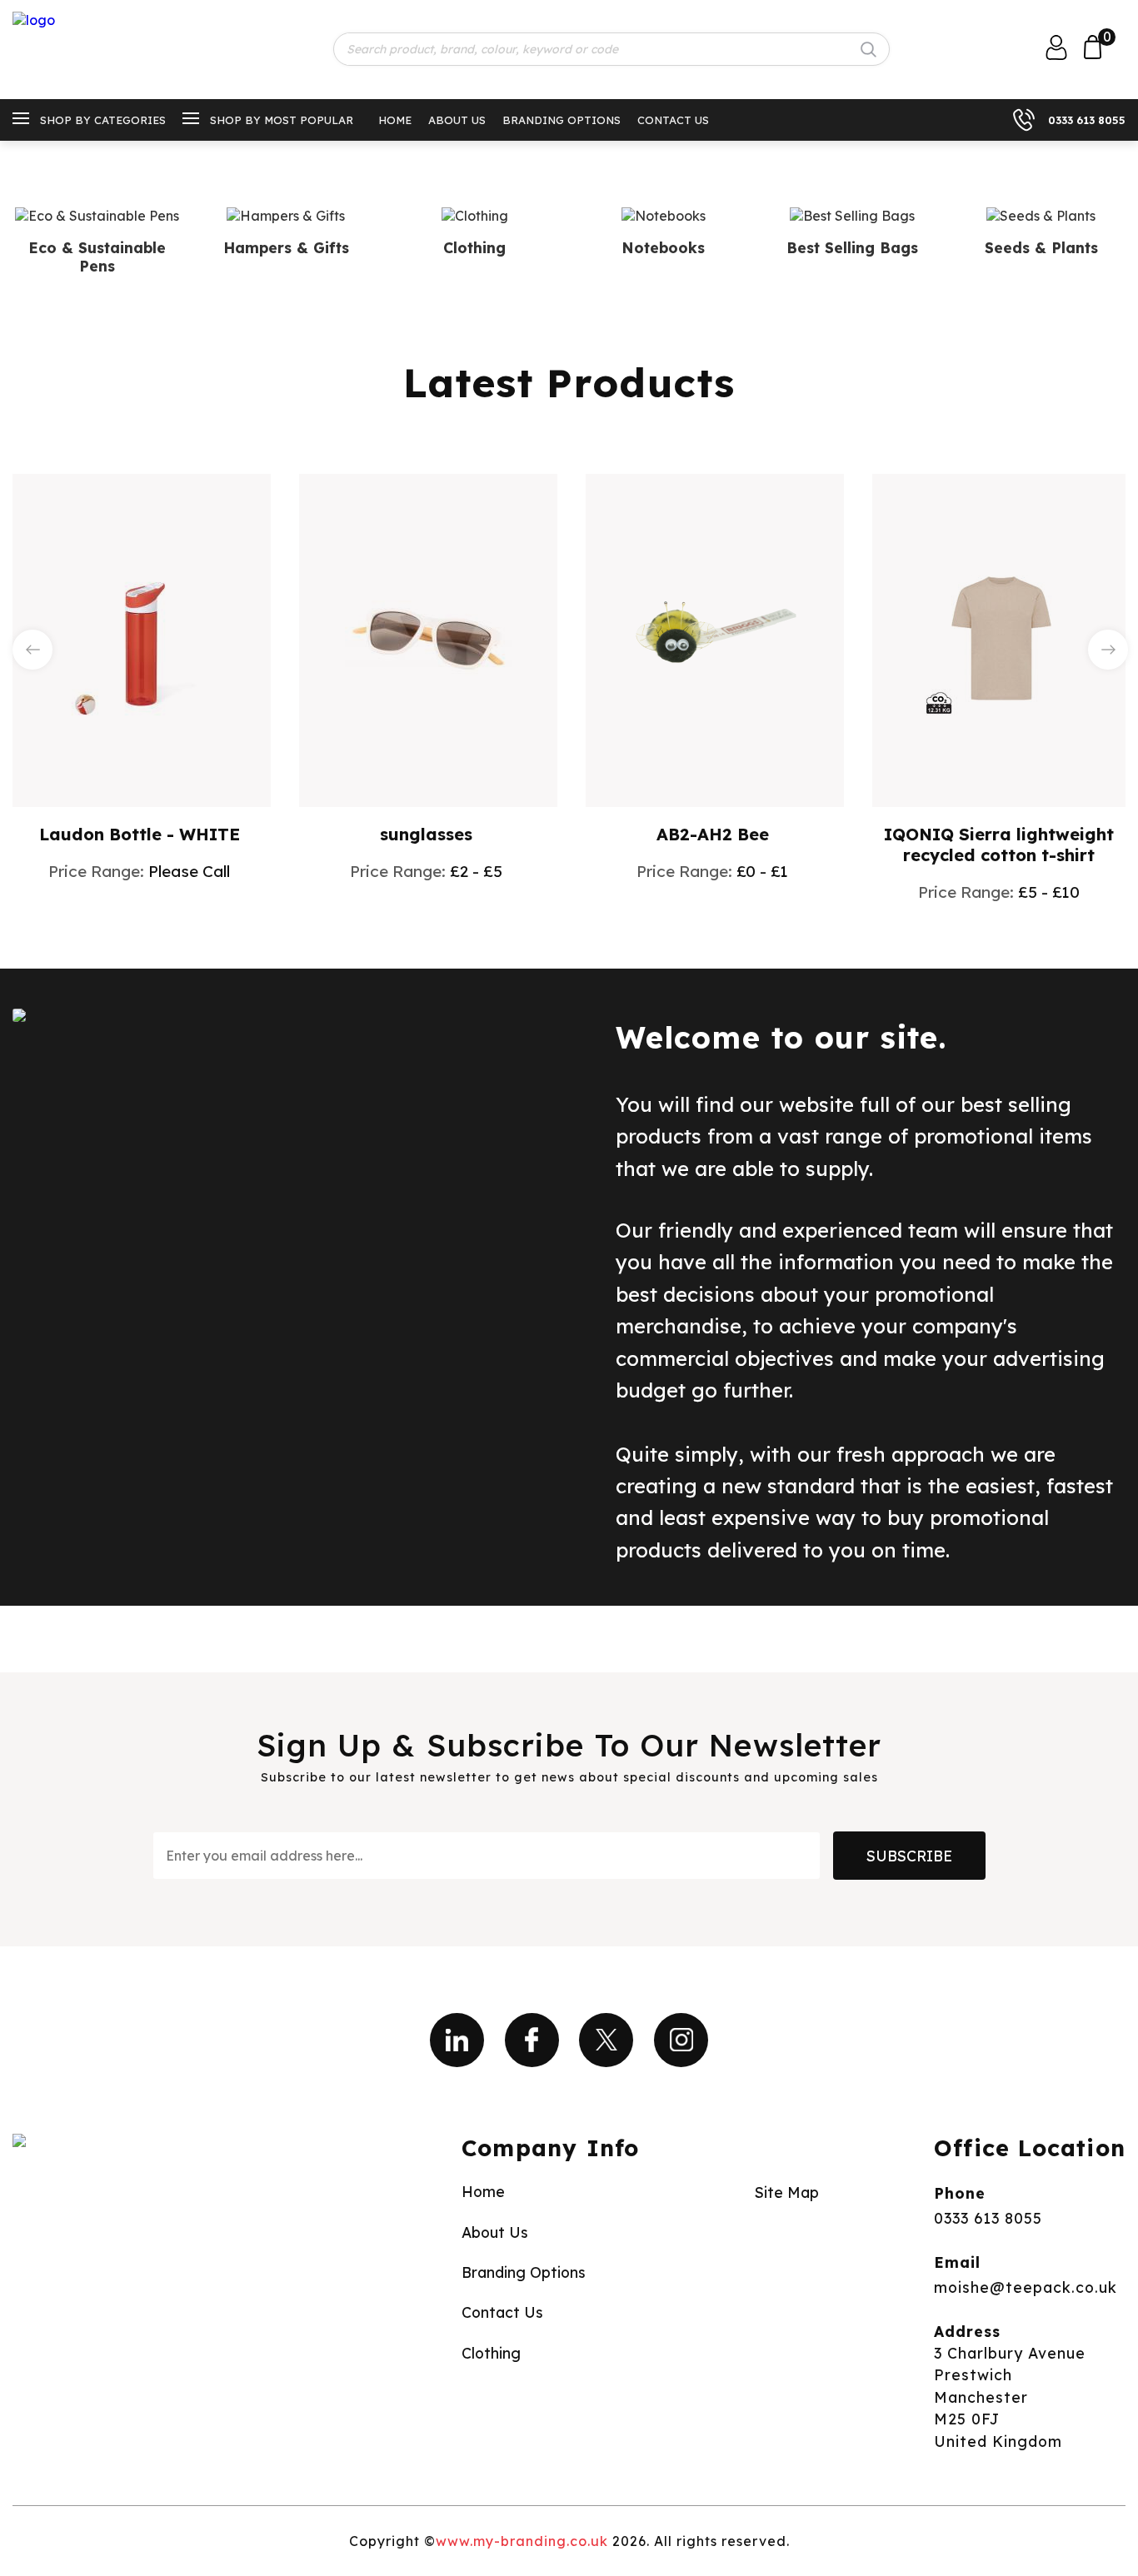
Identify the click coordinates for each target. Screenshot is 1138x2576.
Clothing (491, 2353)
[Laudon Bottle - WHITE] (142, 639)
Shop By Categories (103, 120)
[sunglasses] (428, 639)
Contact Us (673, 120)
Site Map (787, 2192)
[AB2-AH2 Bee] (715, 639)
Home (395, 120)
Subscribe (909, 1856)
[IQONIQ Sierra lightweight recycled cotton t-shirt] (1001, 639)
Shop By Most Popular (282, 120)
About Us (457, 120)
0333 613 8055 (1087, 120)
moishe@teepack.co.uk (1026, 2287)
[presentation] (32, 650)
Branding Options (562, 120)
